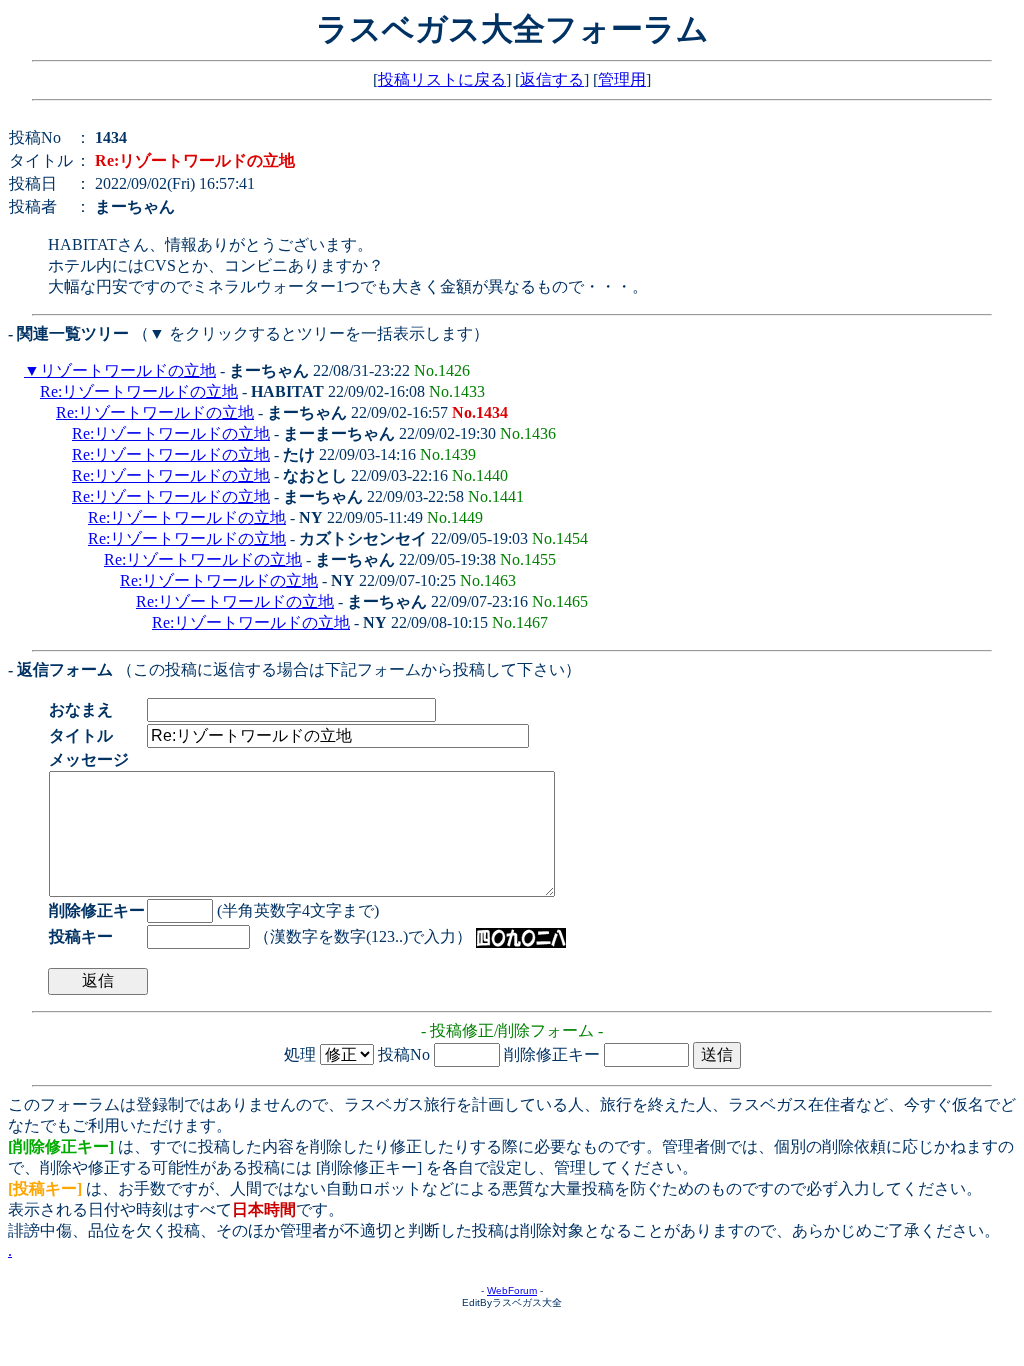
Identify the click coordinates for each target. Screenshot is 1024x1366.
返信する (552, 79)
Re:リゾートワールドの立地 (139, 391)
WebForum (512, 1290)
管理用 (622, 79)
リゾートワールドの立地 (128, 370)
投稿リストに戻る (442, 79)
